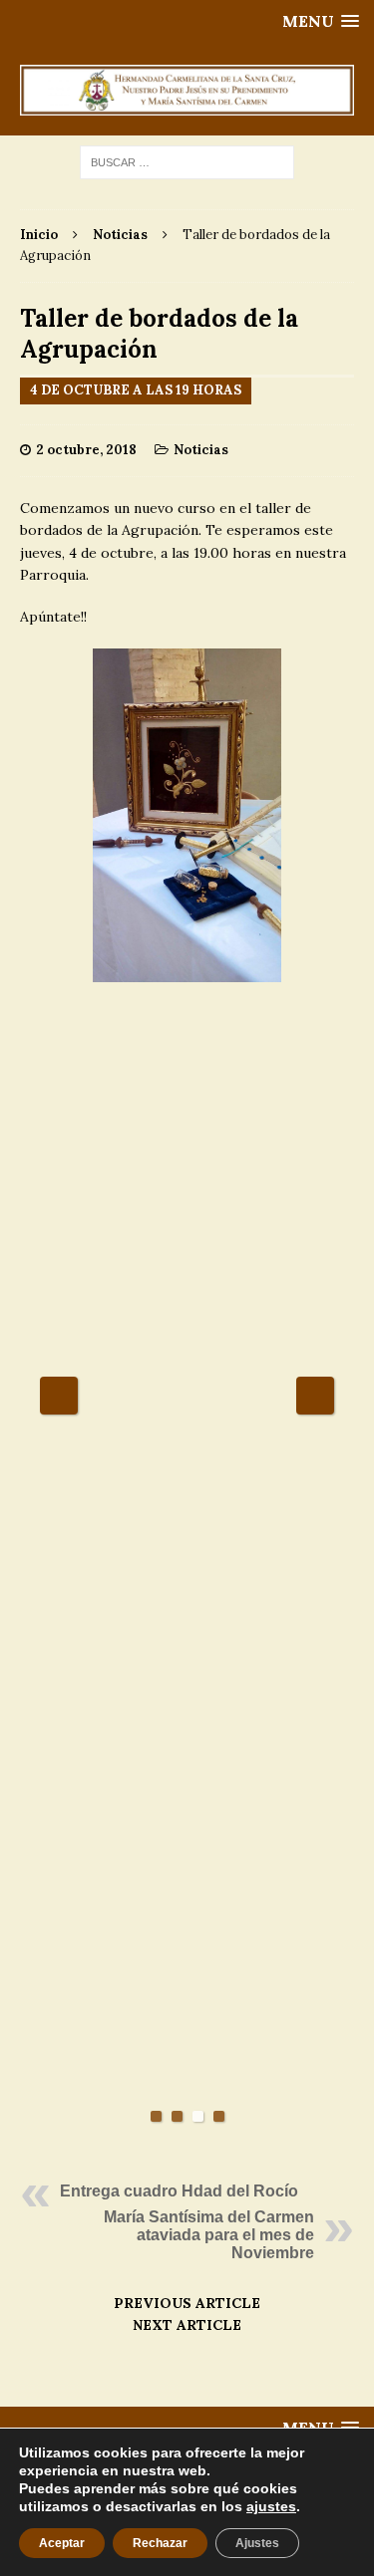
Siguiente (315, 1396)
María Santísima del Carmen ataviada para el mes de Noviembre (209, 2235)
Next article (187, 2325)
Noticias (201, 450)
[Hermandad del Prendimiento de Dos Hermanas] (187, 90)
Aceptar (62, 2543)
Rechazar (160, 2543)
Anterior (59, 1396)
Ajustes (257, 2543)
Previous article (187, 2303)
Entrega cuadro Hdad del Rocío (179, 2191)
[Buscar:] (187, 161)
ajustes (271, 2506)
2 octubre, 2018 (86, 450)
